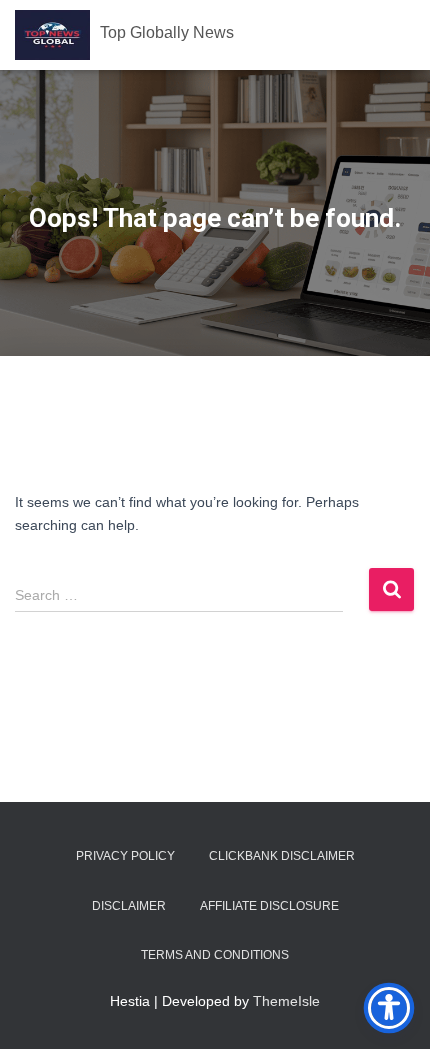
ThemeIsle (286, 1001)
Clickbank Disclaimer (282, 856)
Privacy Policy (125, 856)
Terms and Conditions (215, 955)
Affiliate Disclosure (269, 906)
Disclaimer (129, 906)
